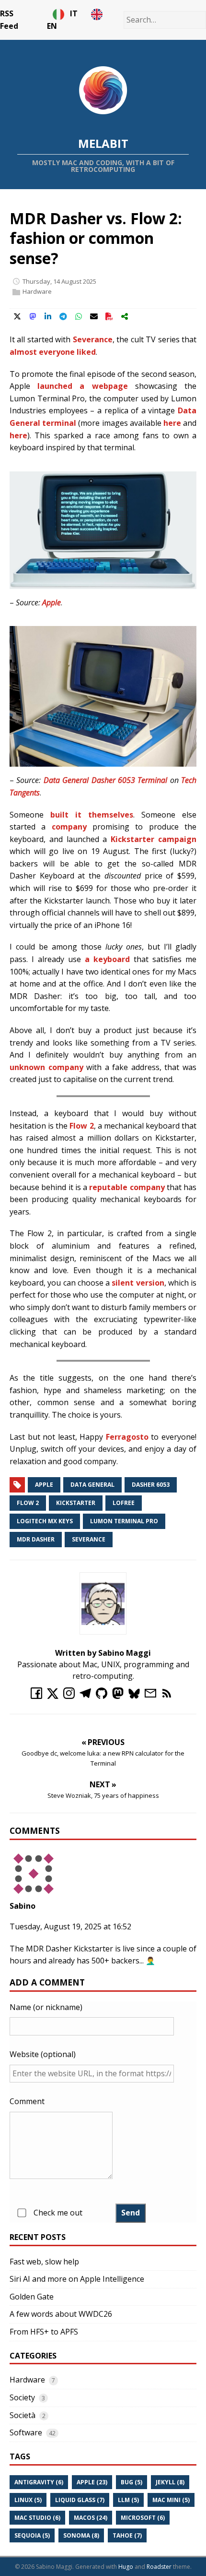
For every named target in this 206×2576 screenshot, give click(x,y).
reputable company (127, 1187)
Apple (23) (92, 2482)
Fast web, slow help (44, 2262)
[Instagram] (71, 1696)
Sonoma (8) (81, 2535)
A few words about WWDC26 (61, 2314)
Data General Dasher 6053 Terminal (106, 780)
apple (44, 1485)
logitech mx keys (45, 1521)
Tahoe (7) (127, 2535)
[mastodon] (120, 1696)
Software (26, 2432)
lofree (124, 1503)
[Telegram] (63, 316)
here (172, 423)
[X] (17, 316)
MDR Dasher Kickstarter (69, 1949)
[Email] (94, 316)
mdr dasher (36, 1539)
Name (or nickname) (46, 2007)
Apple (51, 602)
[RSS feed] (168, 1696)
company (69, 827)
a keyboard (107, 959)
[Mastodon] (33, 316)
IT (78, 13)
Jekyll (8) (170, 2482)
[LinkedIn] (48, 316)
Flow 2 (81, 1126)
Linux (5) (28, 2500)
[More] (125, 316)
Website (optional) (43, 2054)
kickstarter (76, 1503)
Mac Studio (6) (37, 2518)
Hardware (37, 292)
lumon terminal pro (124, 1521)
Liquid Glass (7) (80, 2500)
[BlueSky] (137, 1696)
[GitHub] (104, 1696)
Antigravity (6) (39, 2482)
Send (131, 2213)
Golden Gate (32, 2297)
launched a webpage (82, 386)
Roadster (159, 2567)
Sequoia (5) (32, 2535)
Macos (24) (91, 2518)
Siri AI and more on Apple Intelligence (77, 2279)
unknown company (46, 1067)
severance (89, 1539)
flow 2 (28, 1503)
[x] (55, 1696)
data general (92, 1485)
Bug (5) (132, 2482)
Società (23, 2415)
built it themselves (92, 815)
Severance (93, 339)
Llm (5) (128, 2500)
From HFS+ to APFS (44, 2332)
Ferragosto (127, 1437)
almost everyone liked (53, 352)
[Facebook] (39, 1696)
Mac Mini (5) (171, 2500)
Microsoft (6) (143, 2518)
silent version (138, 1283)
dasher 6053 (151, 1485)
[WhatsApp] (79, 316)
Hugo (126, 2567)
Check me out (58, 2213)
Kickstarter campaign (154, 839)
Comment (27, 2101)
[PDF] (109, 316)
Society (22, 2397)
